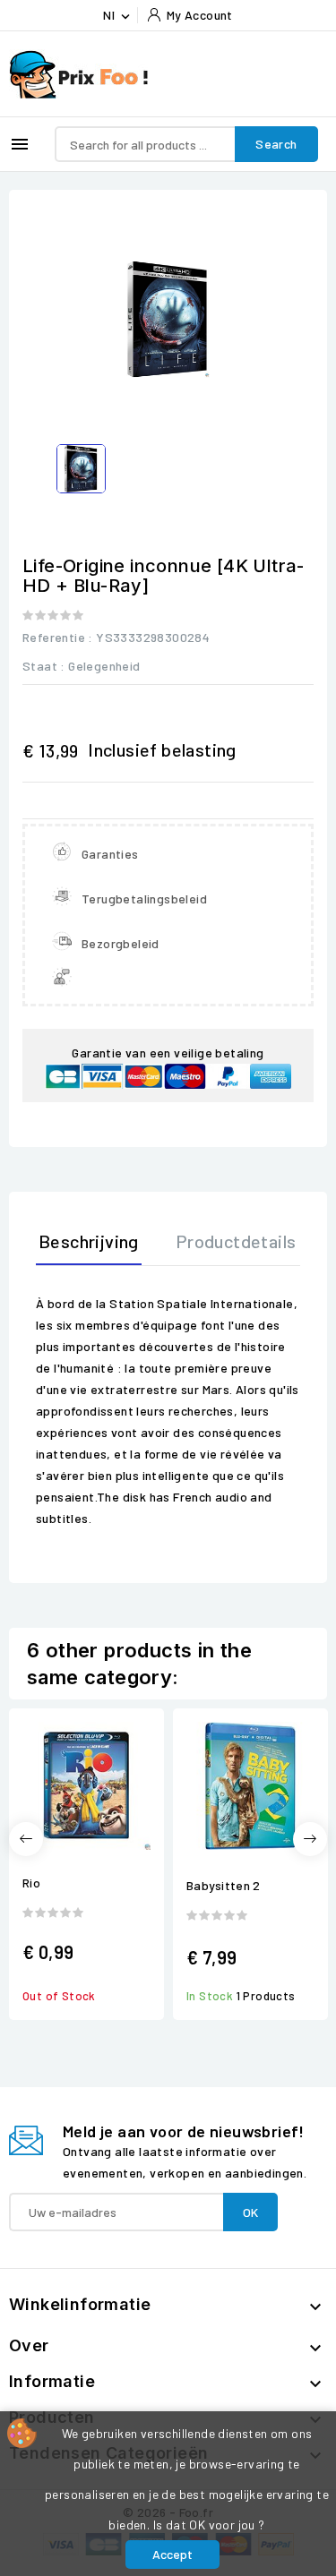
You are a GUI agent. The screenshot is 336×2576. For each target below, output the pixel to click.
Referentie (54, 637)
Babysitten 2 (224, 1885)
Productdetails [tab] (236, 1241)
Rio (31, 1883)
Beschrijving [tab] (89, 1241)
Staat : (44, 666)
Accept (172, 2554)
